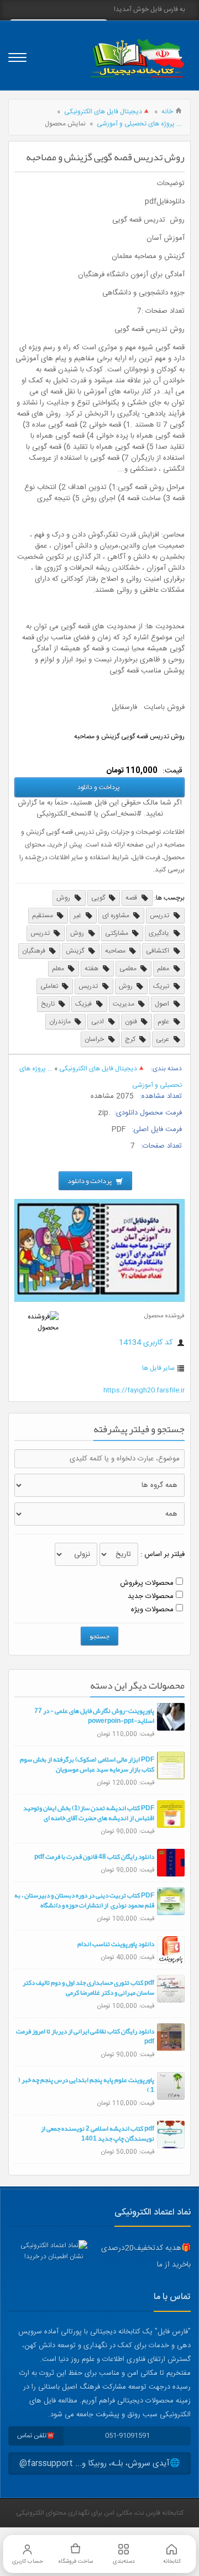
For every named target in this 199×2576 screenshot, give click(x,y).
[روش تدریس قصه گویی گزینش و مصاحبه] (99, 1300)
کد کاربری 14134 (147, 1343)
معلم (164, 969)
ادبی (98, 1022)
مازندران (61, 1022)
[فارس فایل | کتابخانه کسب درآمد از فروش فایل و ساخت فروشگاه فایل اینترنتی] (137, 58)
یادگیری (160, 933)
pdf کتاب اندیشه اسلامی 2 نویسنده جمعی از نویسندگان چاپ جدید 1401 (98, 2133)
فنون (132, 1022)
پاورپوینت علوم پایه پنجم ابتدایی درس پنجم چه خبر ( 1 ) (86, 2085)
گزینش (76, 951)
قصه (132, 898)
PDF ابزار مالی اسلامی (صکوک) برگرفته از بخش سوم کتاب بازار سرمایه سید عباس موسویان (87, 1764)
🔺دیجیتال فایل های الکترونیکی (107, 112)
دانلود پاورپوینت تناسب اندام (116, 1944)
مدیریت (124, 1004)
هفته (92, 969)
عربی (163, 1039)
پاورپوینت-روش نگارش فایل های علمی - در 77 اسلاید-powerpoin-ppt (94, 1716)
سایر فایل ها (158, 1368)
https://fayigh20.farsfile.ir (144, 1390)
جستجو (99, 1636)
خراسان (95, 1039)
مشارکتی (117, 933)
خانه (167, 112)
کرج (131, 1039)
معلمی (129, 969)
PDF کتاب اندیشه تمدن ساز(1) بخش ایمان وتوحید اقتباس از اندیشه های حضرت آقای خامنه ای (89, 1813)
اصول (163, 1004)
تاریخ (49, 1004)
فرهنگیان (35, 951)
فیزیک (84, 1004)
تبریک (162, 986)
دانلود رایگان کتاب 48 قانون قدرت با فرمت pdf (94, 1857)
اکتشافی (158, 951)
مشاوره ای (117, 916)
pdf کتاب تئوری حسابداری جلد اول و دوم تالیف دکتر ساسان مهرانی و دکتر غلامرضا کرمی (88, 1988)
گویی (99, 898)
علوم (164, 1022)
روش (64, 898)
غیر (78, 916)
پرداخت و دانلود (99, 787)
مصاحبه (116, 951)
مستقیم (43, 916)
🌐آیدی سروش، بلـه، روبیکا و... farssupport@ (100, 2464)
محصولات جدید (151, 1596)
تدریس (160, 916)
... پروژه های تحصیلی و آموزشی (139, 124)
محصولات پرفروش (147, 1583)
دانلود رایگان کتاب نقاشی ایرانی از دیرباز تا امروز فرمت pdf (85, 2036)
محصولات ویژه (152, 1610)
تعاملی (50, 986)
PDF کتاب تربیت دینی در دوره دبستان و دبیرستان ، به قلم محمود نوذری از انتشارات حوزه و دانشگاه (84, 1900)
